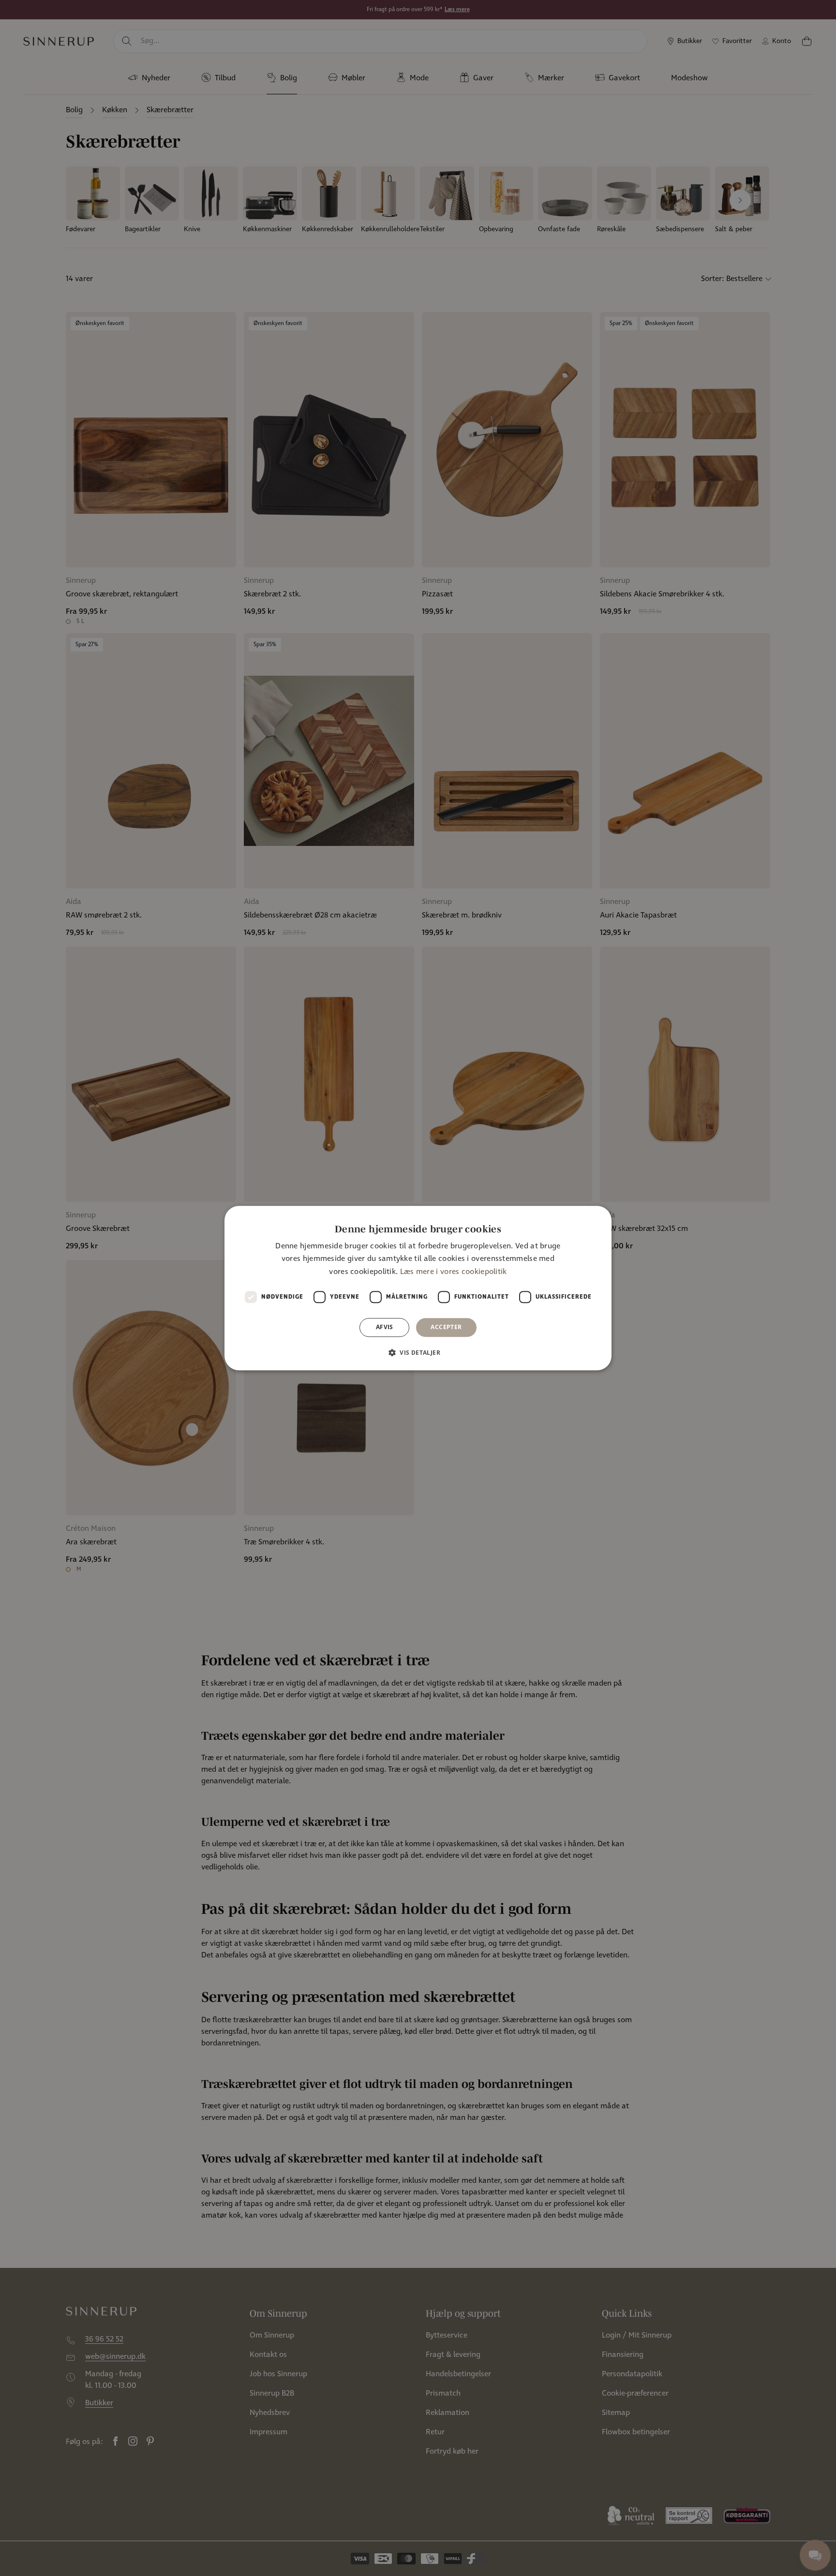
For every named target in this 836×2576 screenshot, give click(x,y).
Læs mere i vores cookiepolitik (454, 1272)
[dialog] (418, 1288)
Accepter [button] (446, 1327)
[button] (418, 1352)
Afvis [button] (385, 1327)
